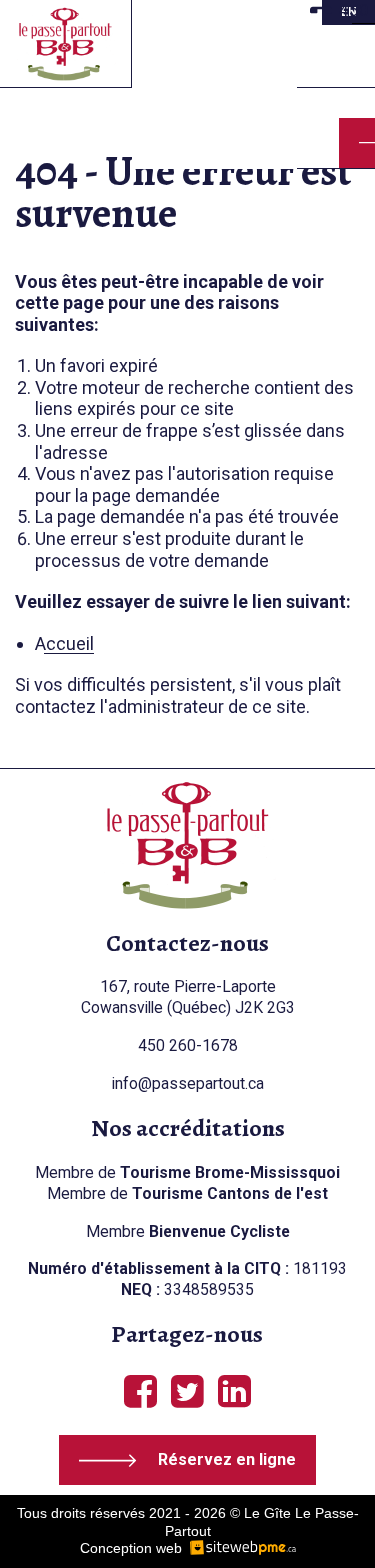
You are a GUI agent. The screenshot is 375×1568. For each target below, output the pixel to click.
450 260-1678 (188, 1045)
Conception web (131, 1548)
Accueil (64, 643)
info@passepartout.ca (188, 1083)
